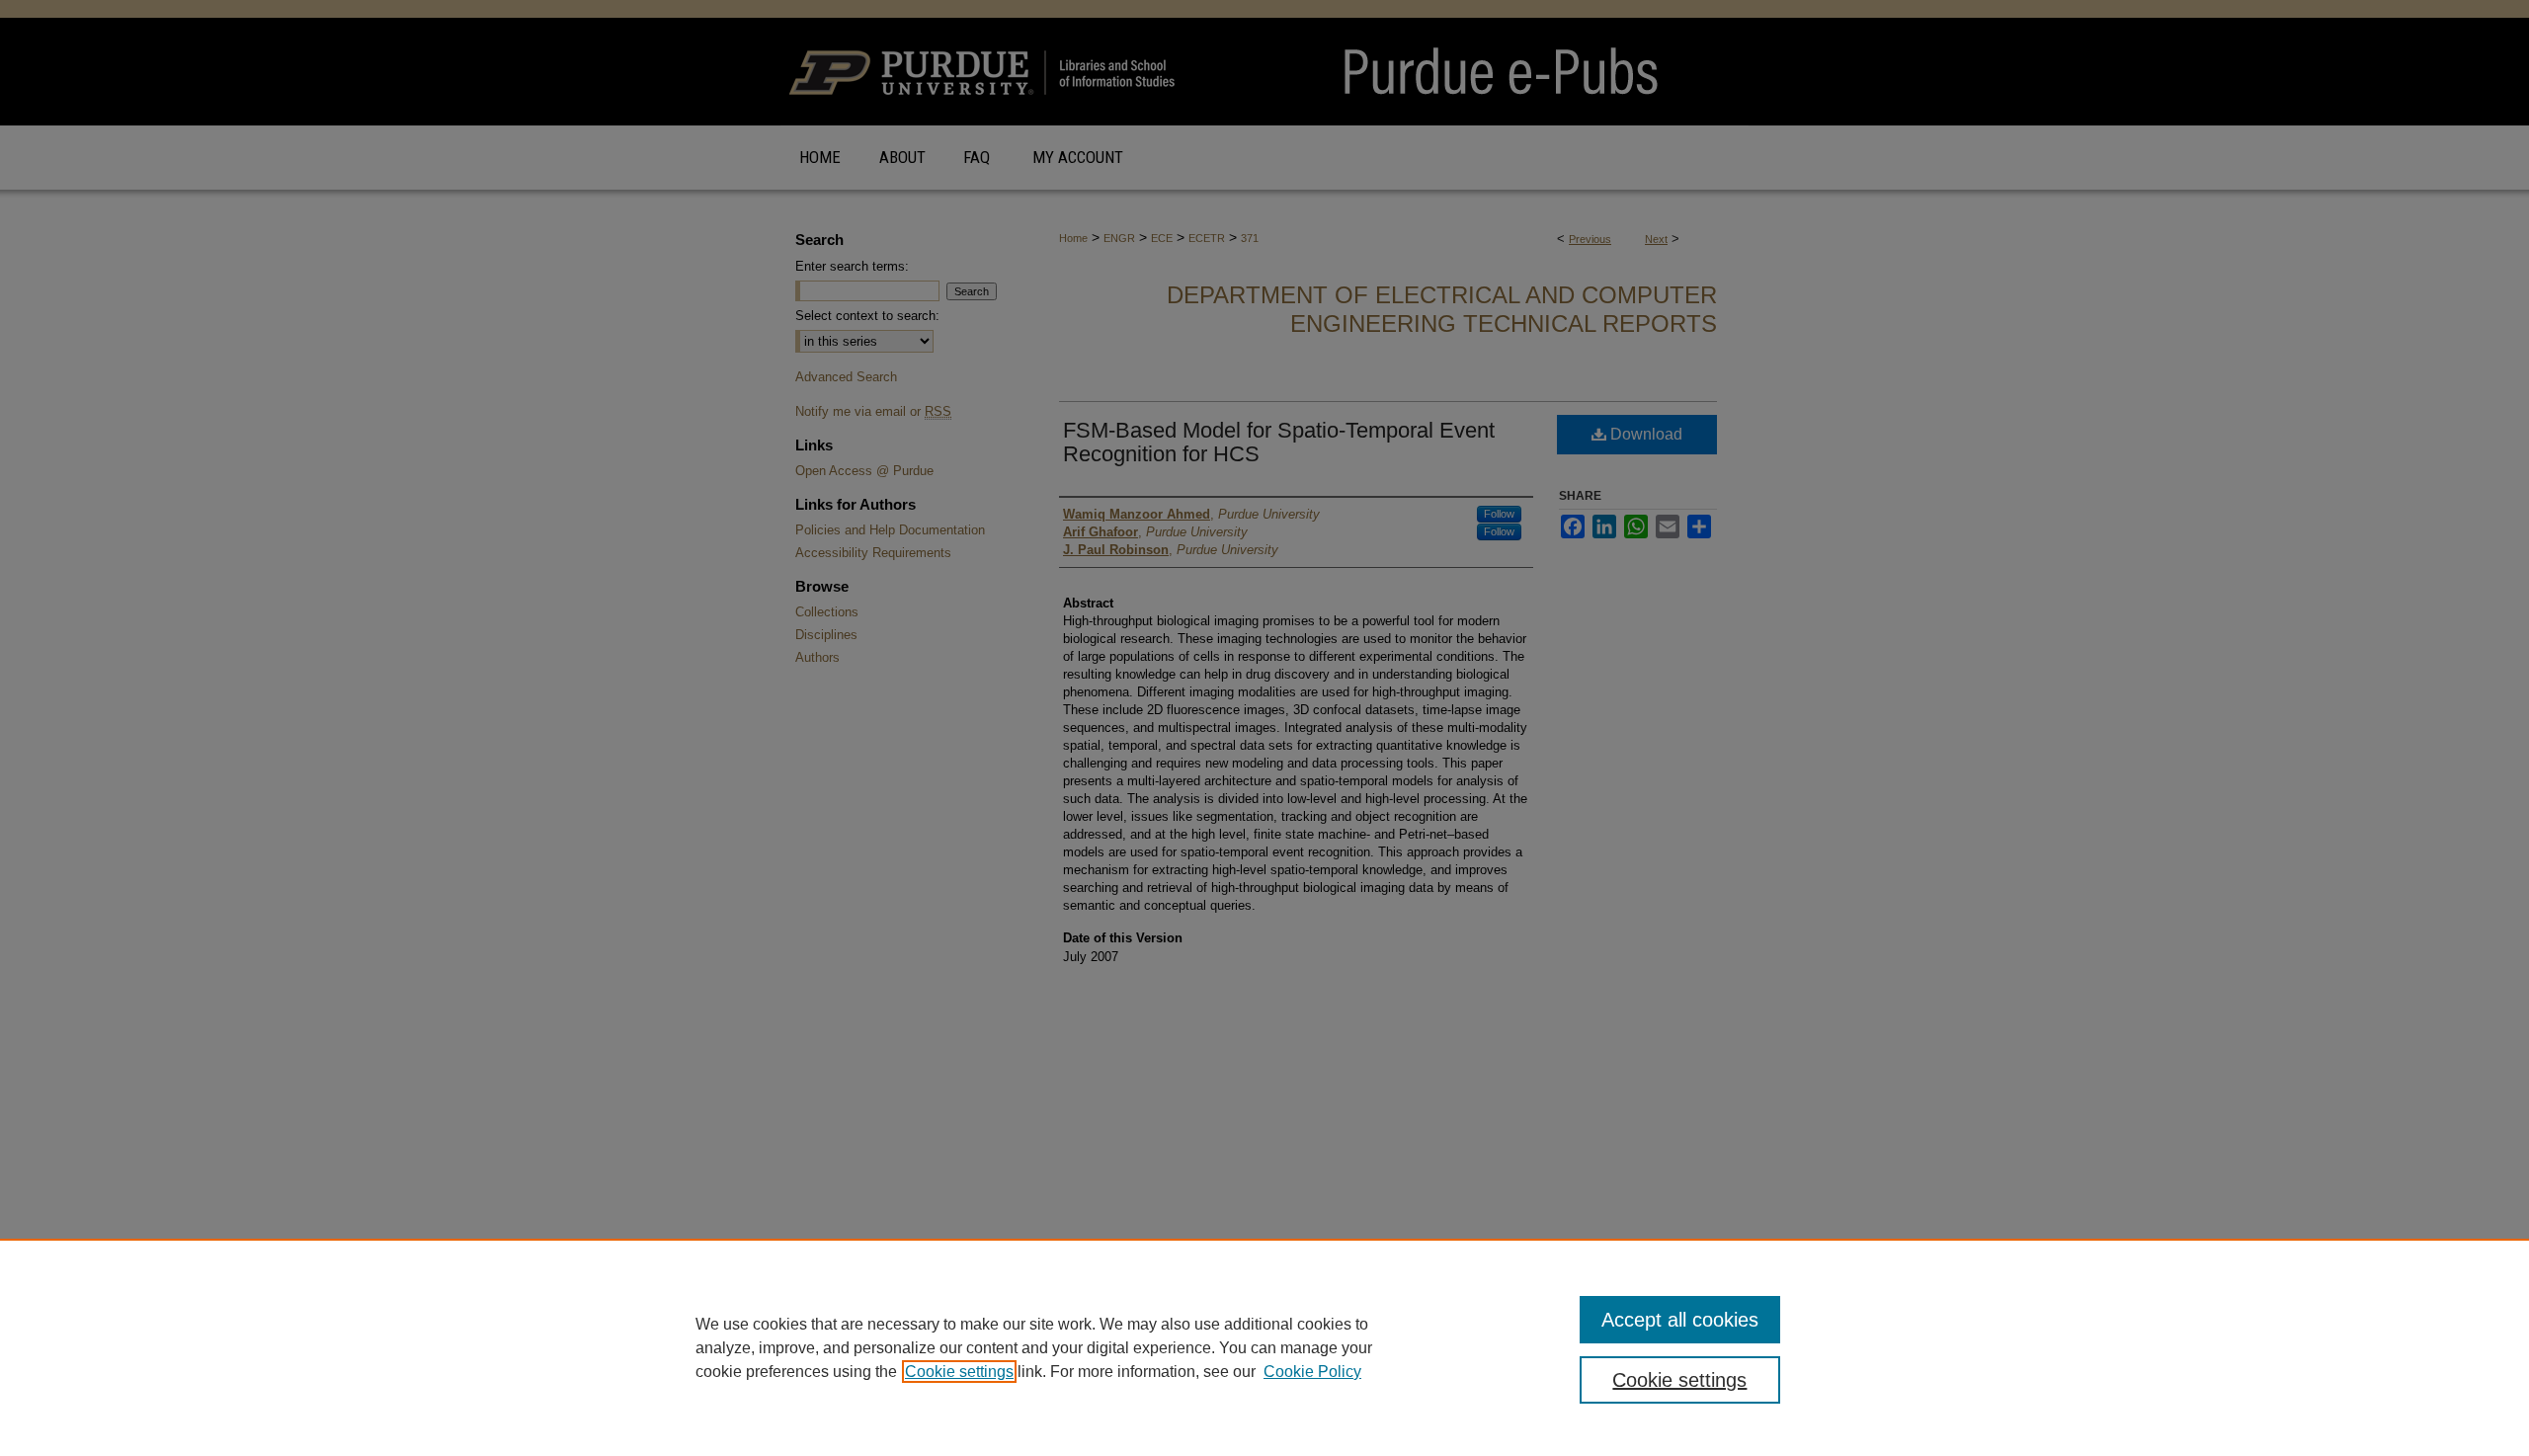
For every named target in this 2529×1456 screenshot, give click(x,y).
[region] (1264, 1347)
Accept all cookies (1680, 1320)
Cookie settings (959, 1372)
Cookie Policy (1312, 1372)
